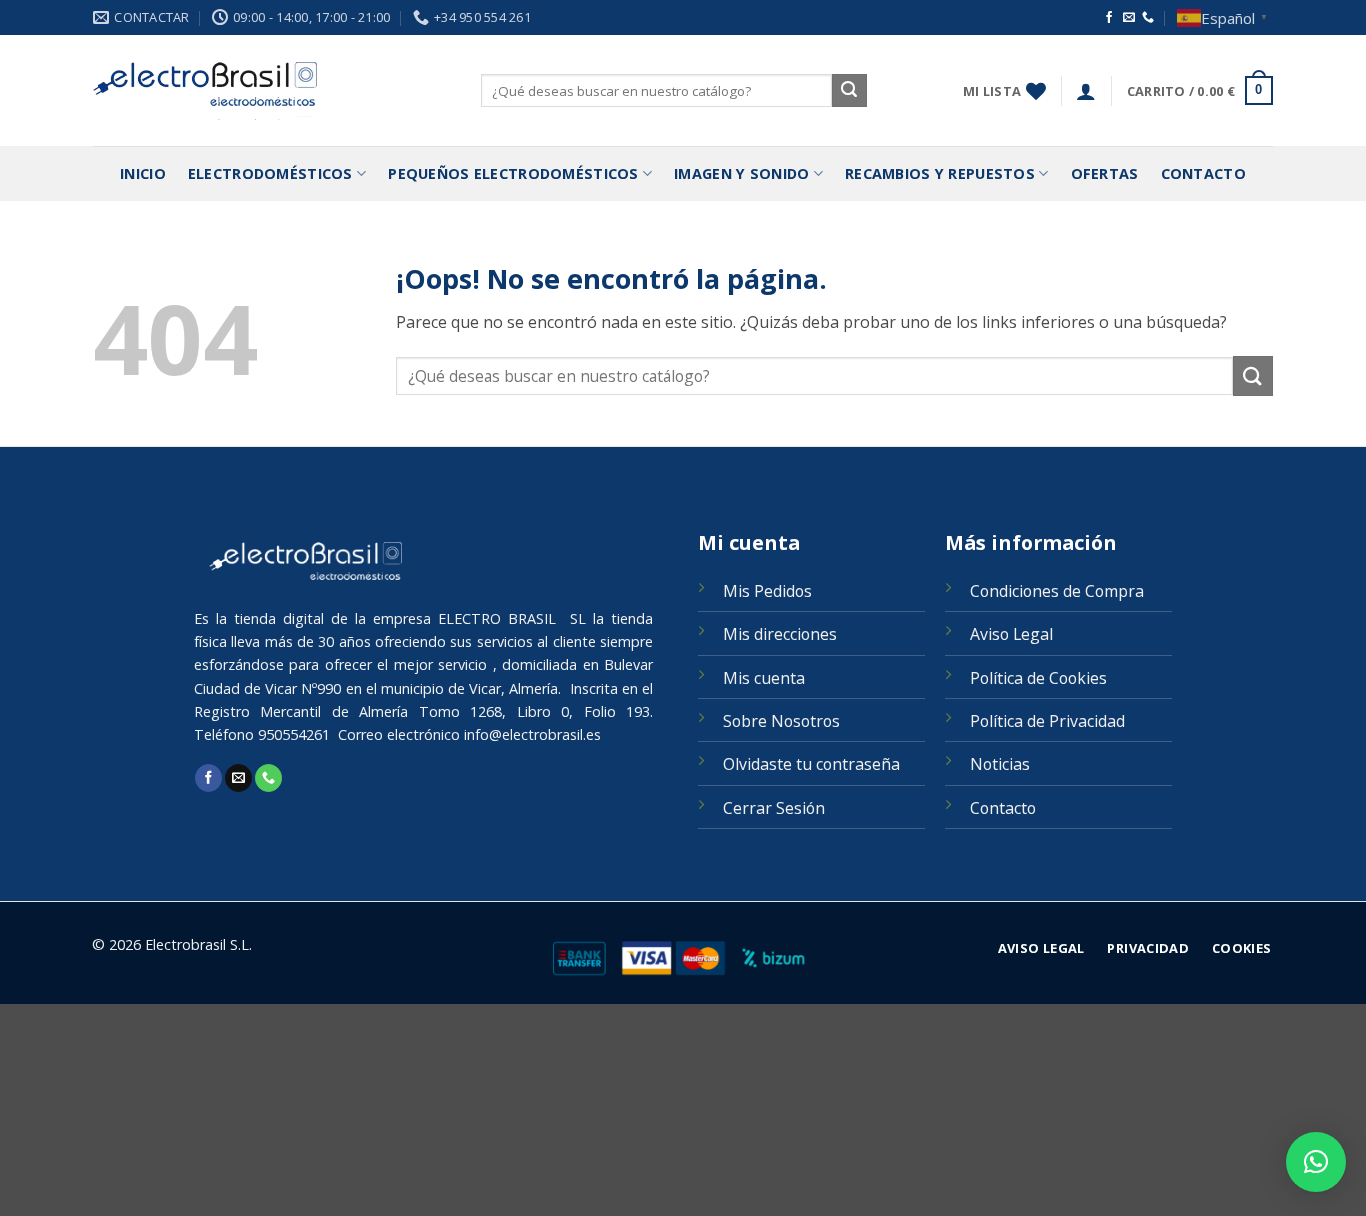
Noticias (1000, 764)
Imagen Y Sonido (741, 173)
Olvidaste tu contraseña (811, 764)
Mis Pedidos (767, 591)
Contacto (1203, 173)
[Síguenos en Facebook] (1109, 18)
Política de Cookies (1038, 678)
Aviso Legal (1011, 634)
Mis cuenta (764, 678)
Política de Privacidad (1047, 721)
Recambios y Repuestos (940, 173)
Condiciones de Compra (1057, 591)
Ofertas (1105, 173)
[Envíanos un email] (1129, 18)
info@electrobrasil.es (532, 734)
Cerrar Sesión (774, 808)
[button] (1086, 91)
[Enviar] (849, 91)
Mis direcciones (780, 634)
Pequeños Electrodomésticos (513, 173)
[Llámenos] (1148, 18)
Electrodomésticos (270, 173)
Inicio (143, 173)
